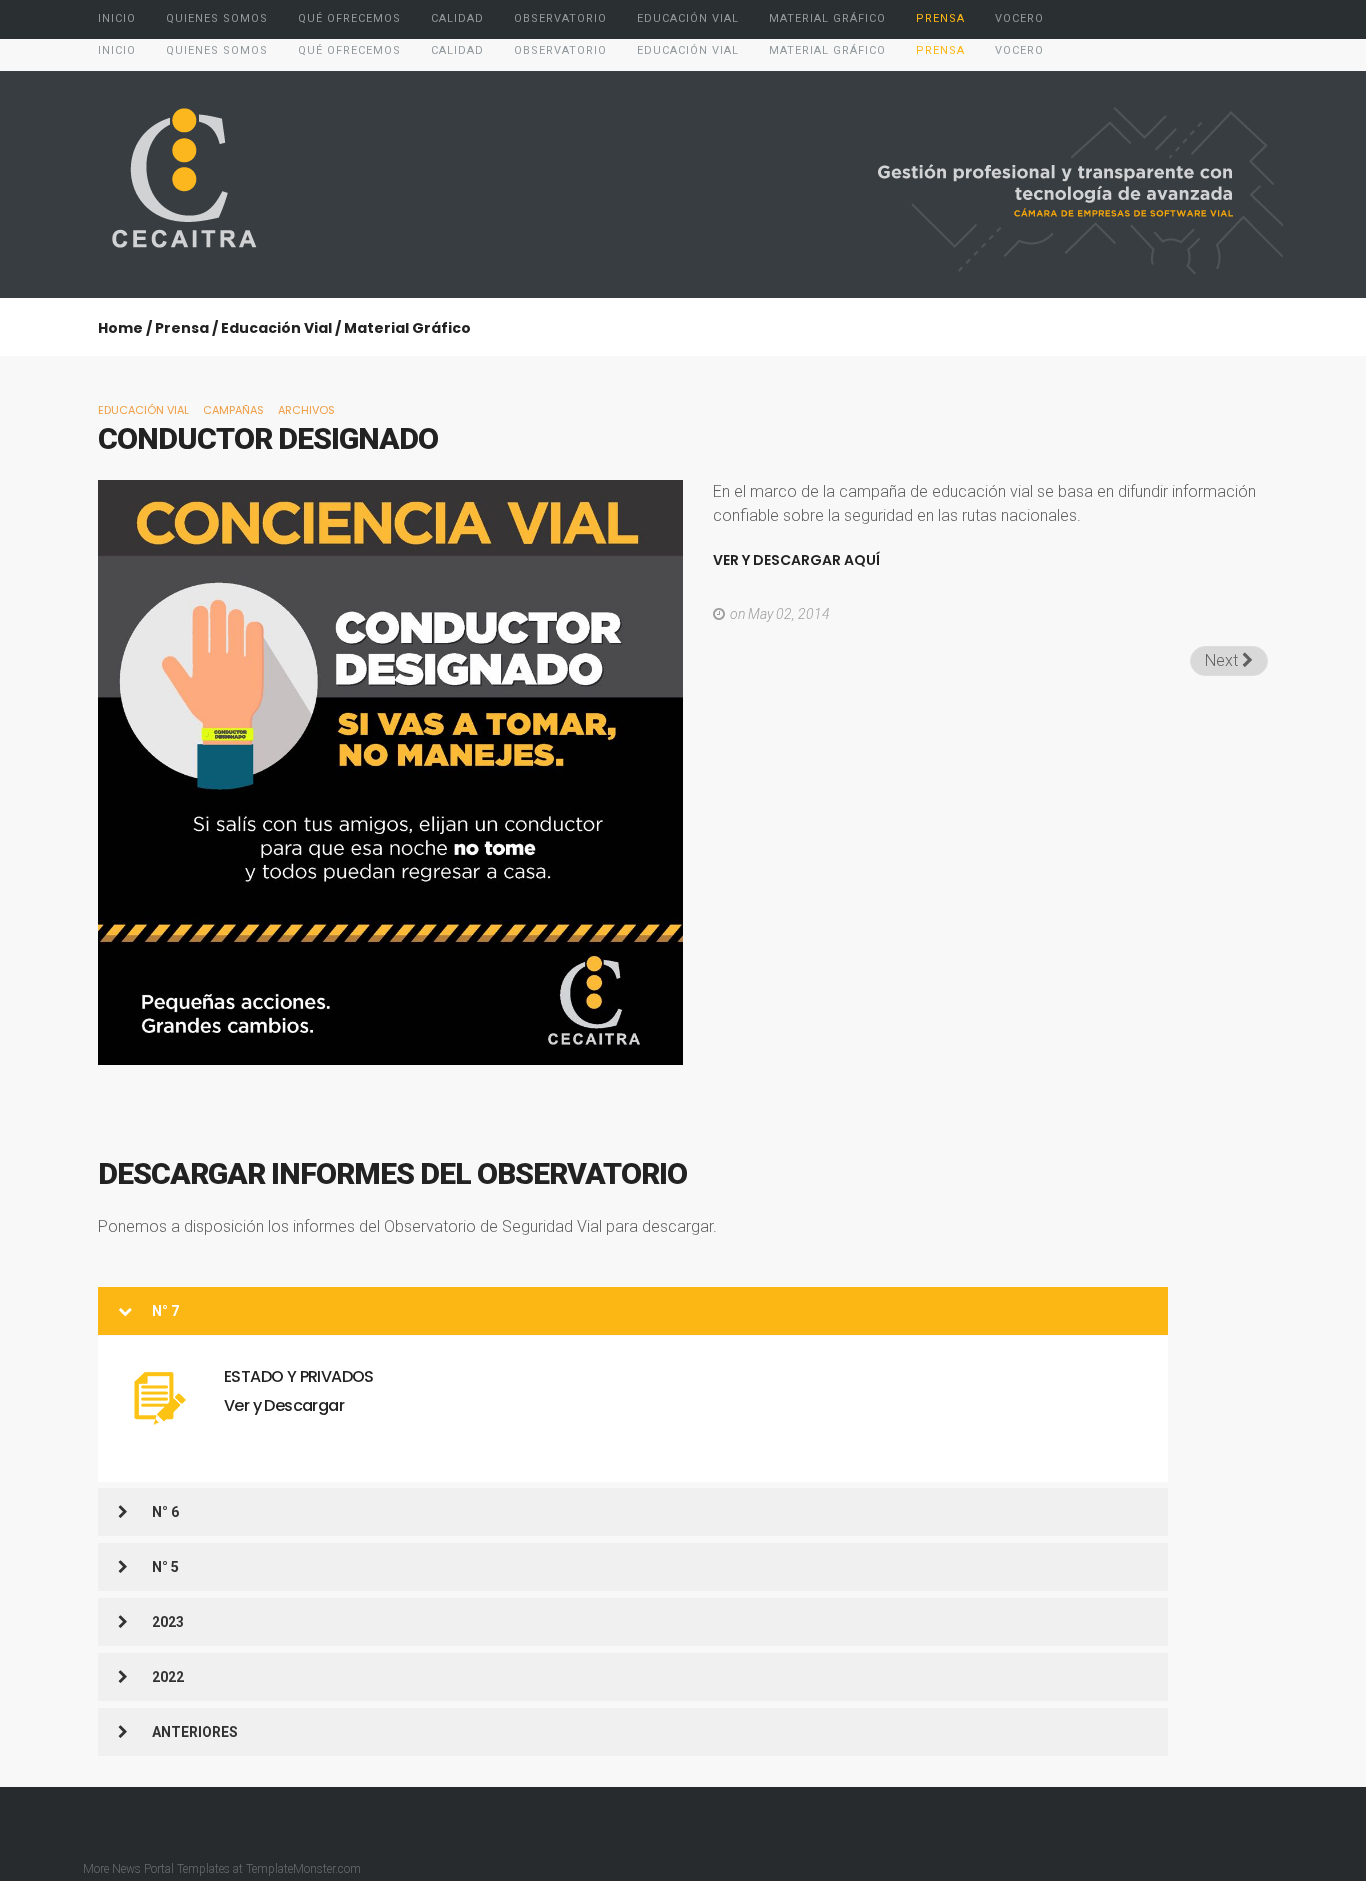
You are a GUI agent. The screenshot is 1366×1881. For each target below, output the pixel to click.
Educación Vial (276, 328)
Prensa (182, 328)
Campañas (233, 410)
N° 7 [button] (165, 1311)
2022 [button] (168, 1677)
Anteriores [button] (195, 1732)
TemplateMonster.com (303, 1869)
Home (120, 328)
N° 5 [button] (165, 1567)
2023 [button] (168, 1622)
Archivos (306, 410)
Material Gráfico (407, 328)
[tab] (633, 1311)
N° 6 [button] (165, 1512)
